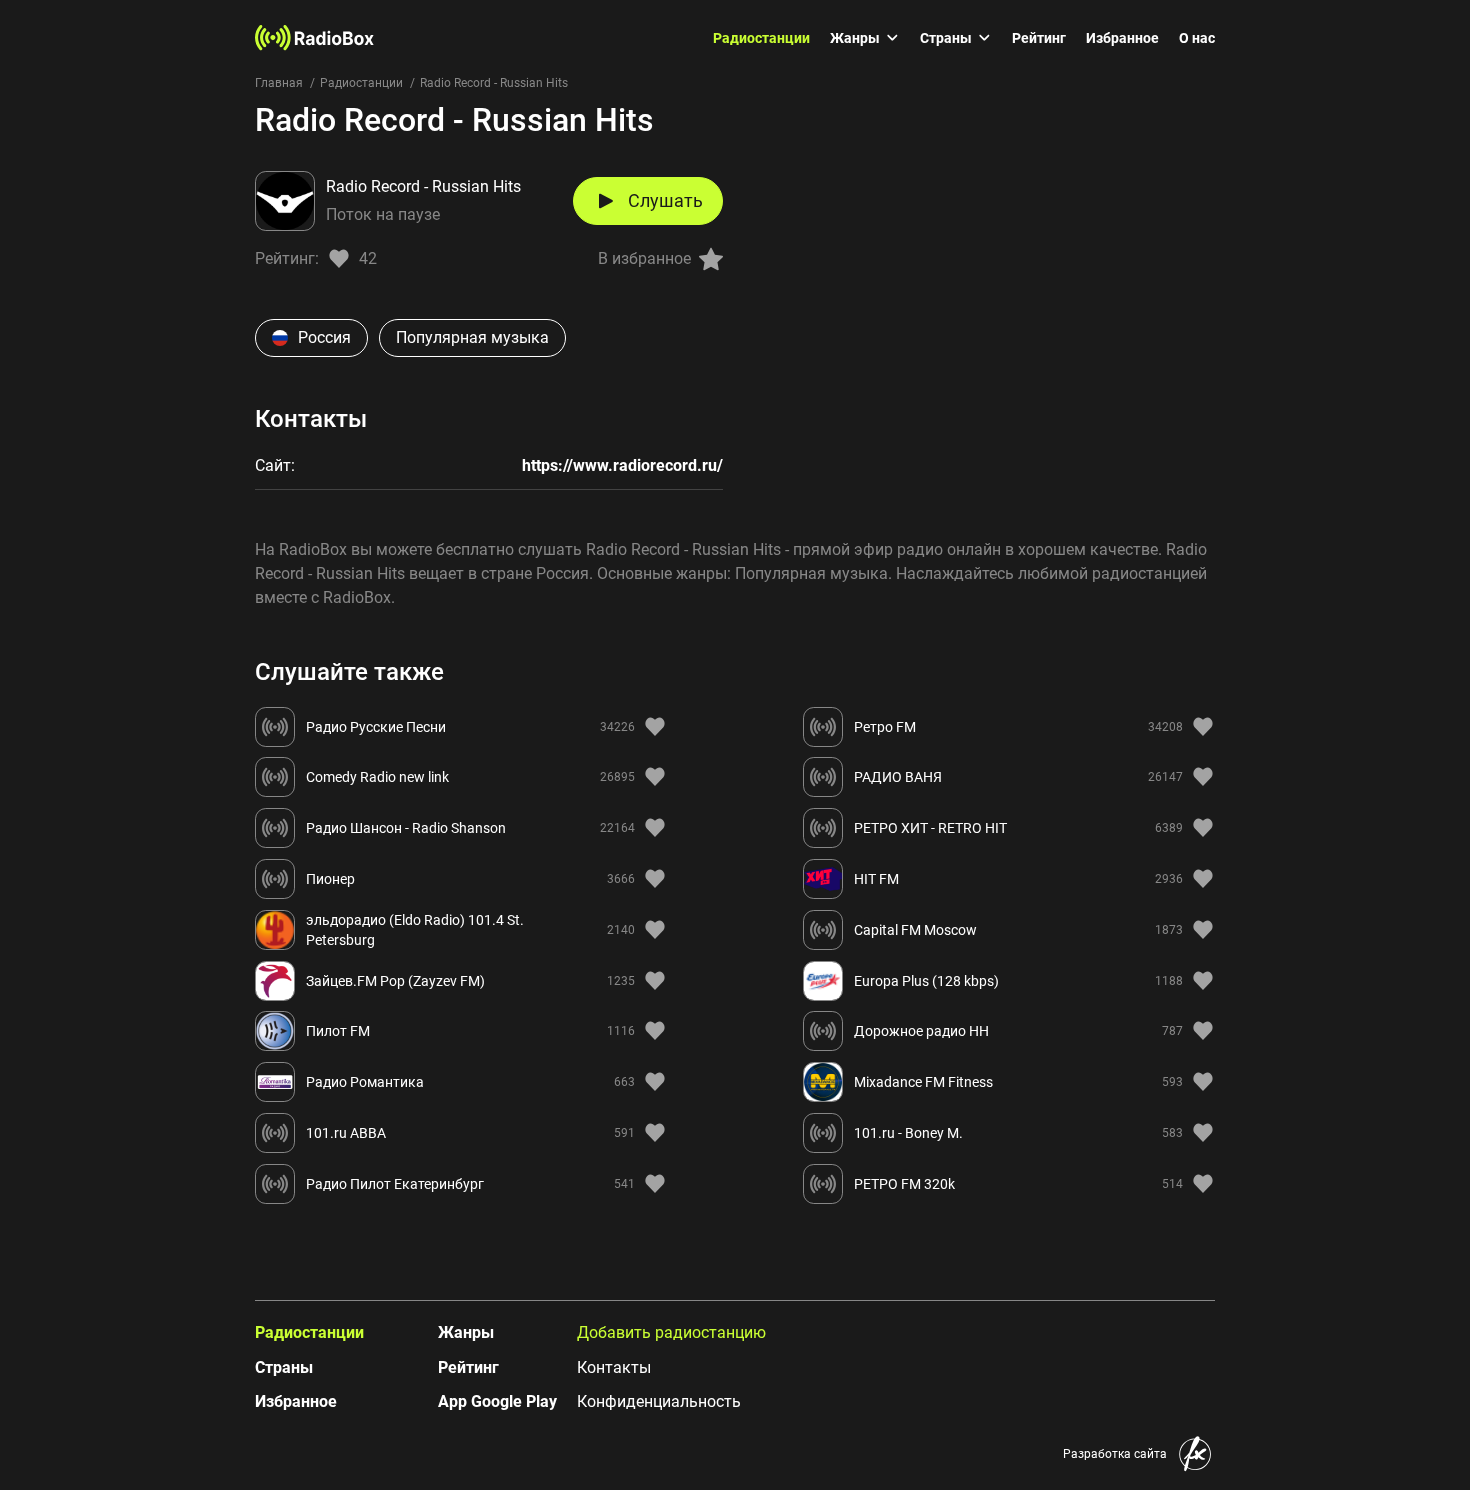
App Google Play (497, 1401)
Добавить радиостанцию (671, 1332)
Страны (946, 38)
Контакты (614, 1367)
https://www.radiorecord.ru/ (622, 465)
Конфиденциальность (659, 1401)
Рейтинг (1039, 38)
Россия (324, 337)
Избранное (1122, 38)
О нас (1197, 38)
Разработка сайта (1115, 1454)
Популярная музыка (472, 337)
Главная (279, 83)
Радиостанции (761, 38)
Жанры (855, 38)
